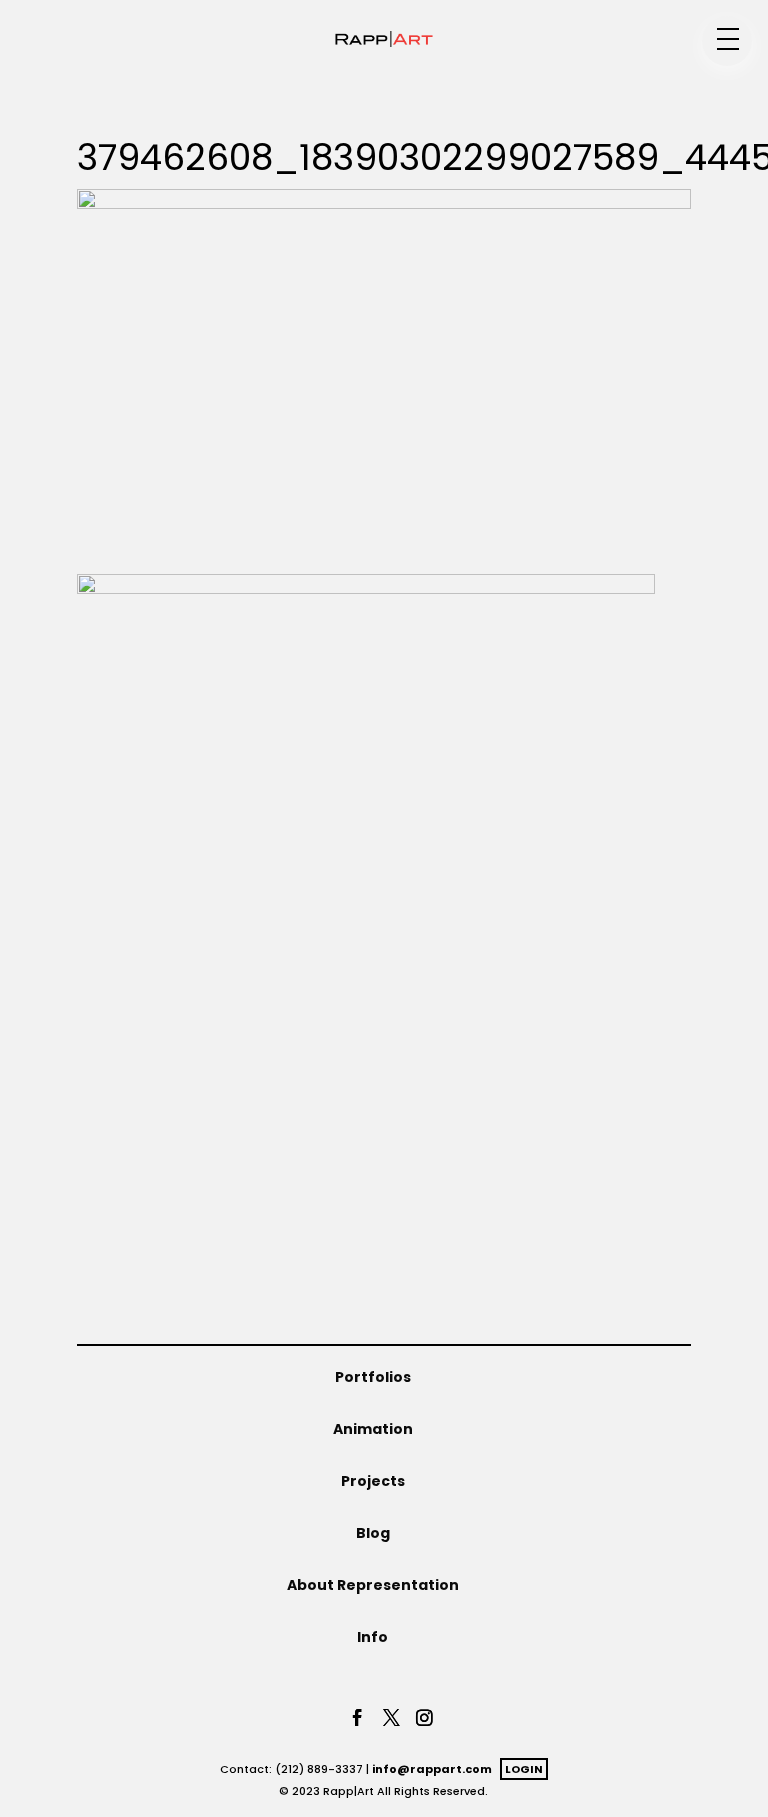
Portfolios (373, 1377)
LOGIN (524, 1769)
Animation (373, 1429)
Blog (373, 1533)
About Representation (373, 1585)
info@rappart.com (432, 1769)
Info (372, 1637)
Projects (373, 1481)
